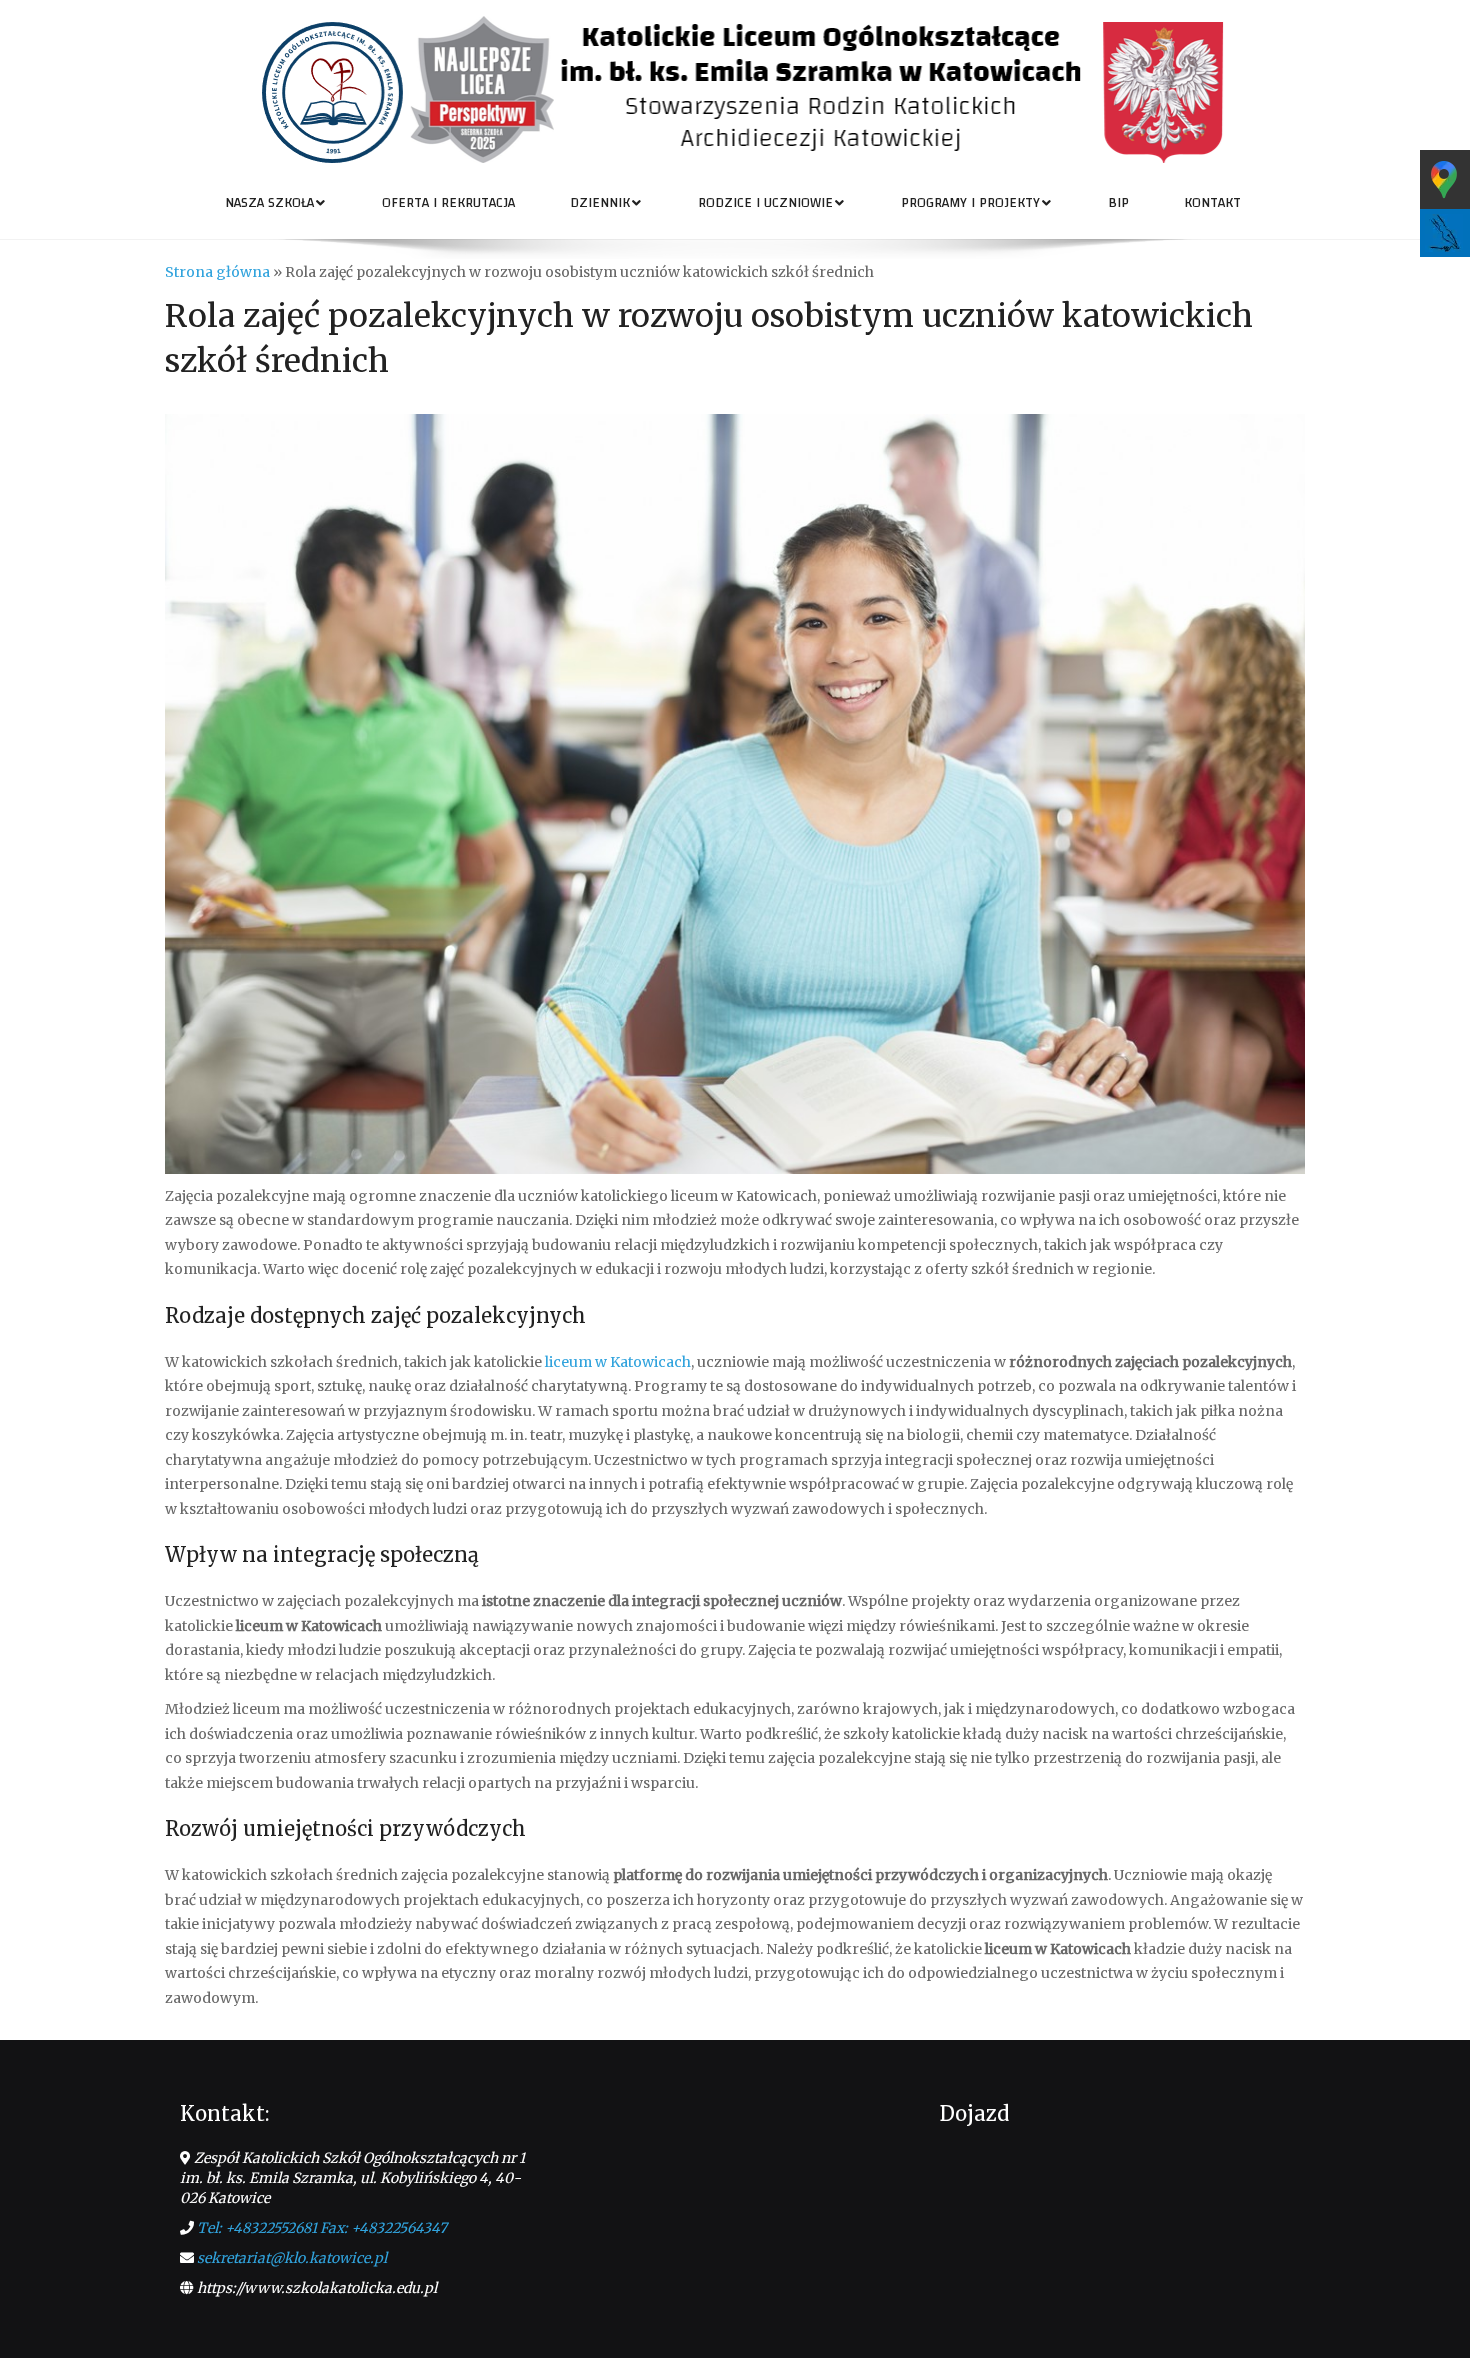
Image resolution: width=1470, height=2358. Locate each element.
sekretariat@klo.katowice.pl (292, 2258)
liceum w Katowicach (618, 1362)
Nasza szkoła (269, 203)
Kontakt (1212, 203)
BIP (1118, 203)
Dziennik (600, 203)
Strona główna (217, 272)
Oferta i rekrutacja (448, 203)
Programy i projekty (970, 203)
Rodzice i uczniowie (765, 203)
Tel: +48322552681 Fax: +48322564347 (322, 2228)
